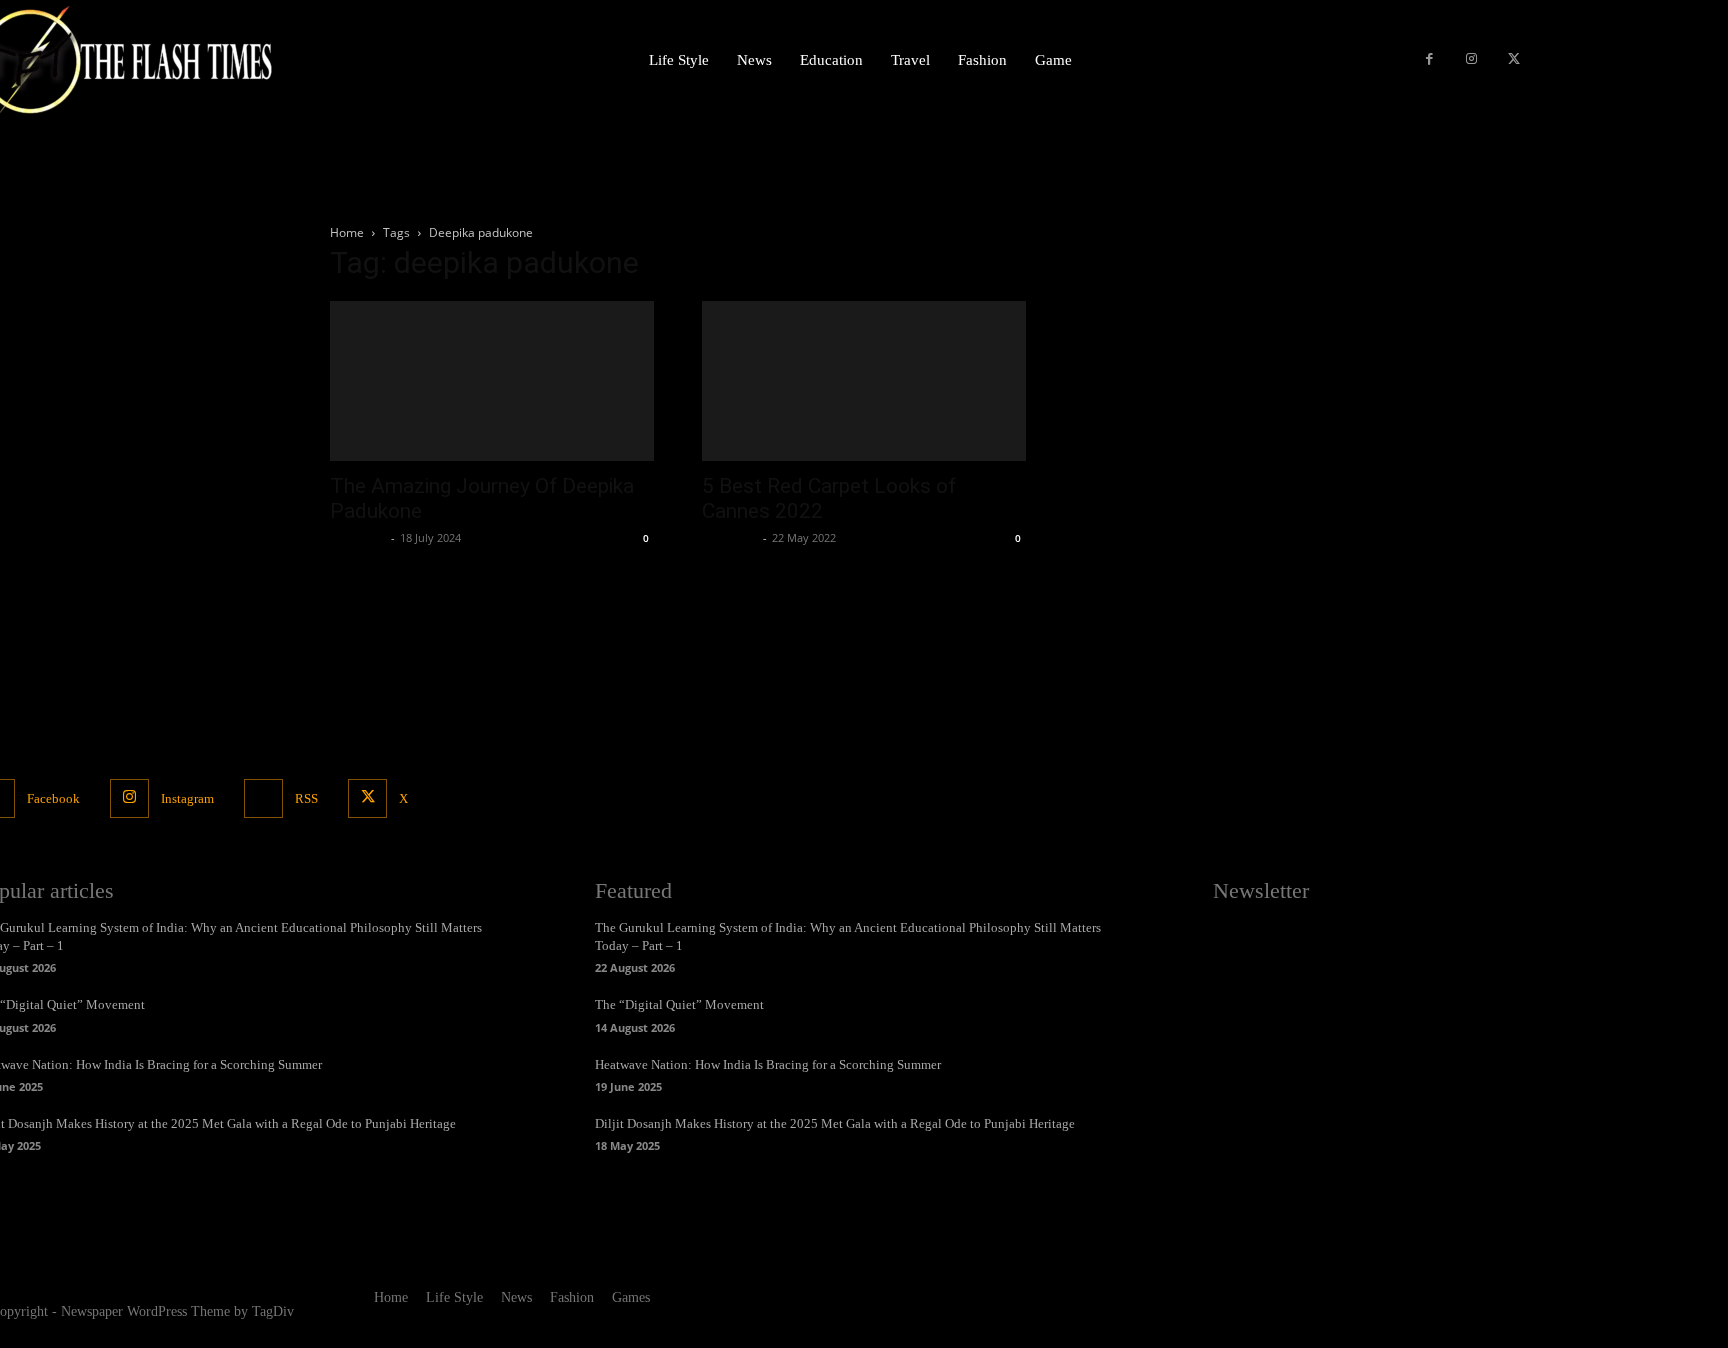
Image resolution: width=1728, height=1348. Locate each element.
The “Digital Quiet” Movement (679, 1004)
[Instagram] (1471, 60)
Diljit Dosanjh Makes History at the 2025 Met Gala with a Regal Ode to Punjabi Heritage (835, 1123)
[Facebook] (1429, 60)
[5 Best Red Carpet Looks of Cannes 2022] (864, 381)
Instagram (187, 798)
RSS (306, 798)
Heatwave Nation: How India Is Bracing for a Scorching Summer (768, 1064)
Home (347, 232)
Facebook (53, 798)
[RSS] (263, 798)
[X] (1514, 60)
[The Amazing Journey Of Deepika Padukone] (492, 381)
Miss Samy (358, 537)
